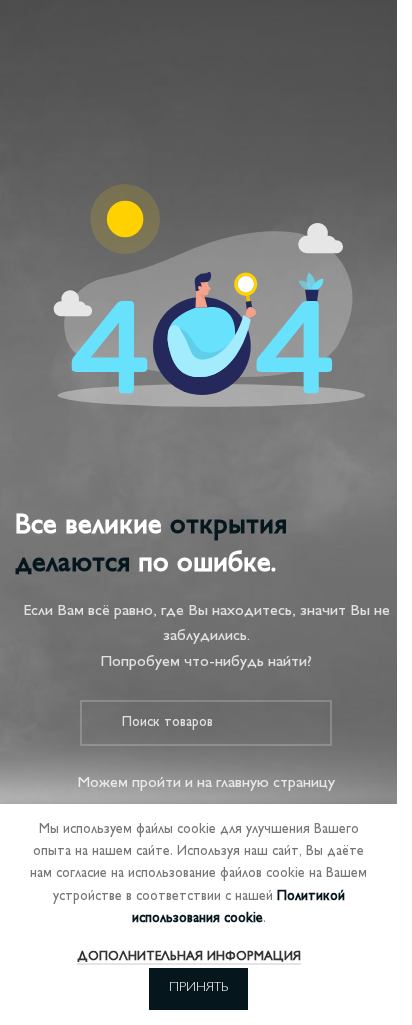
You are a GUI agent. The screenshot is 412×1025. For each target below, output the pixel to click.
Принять (198, 988)
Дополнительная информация (189, 957)
